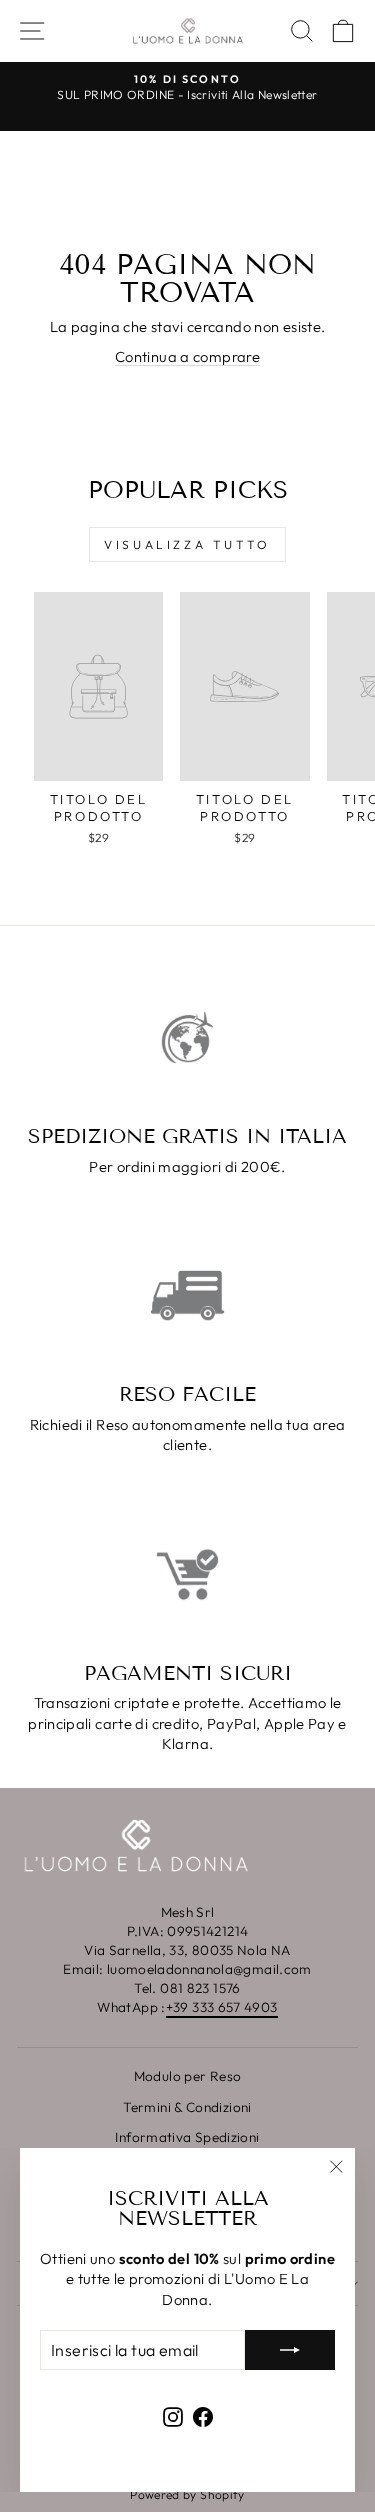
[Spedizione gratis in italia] (187, 1037)
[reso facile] (187, 1295)
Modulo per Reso (188, 2076)
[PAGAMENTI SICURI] (187, 1574)
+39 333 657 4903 (222, 2007)
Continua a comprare (187, 356)
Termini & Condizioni (187, 2107)
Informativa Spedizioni (187, 2137)
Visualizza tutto (187, 544)
